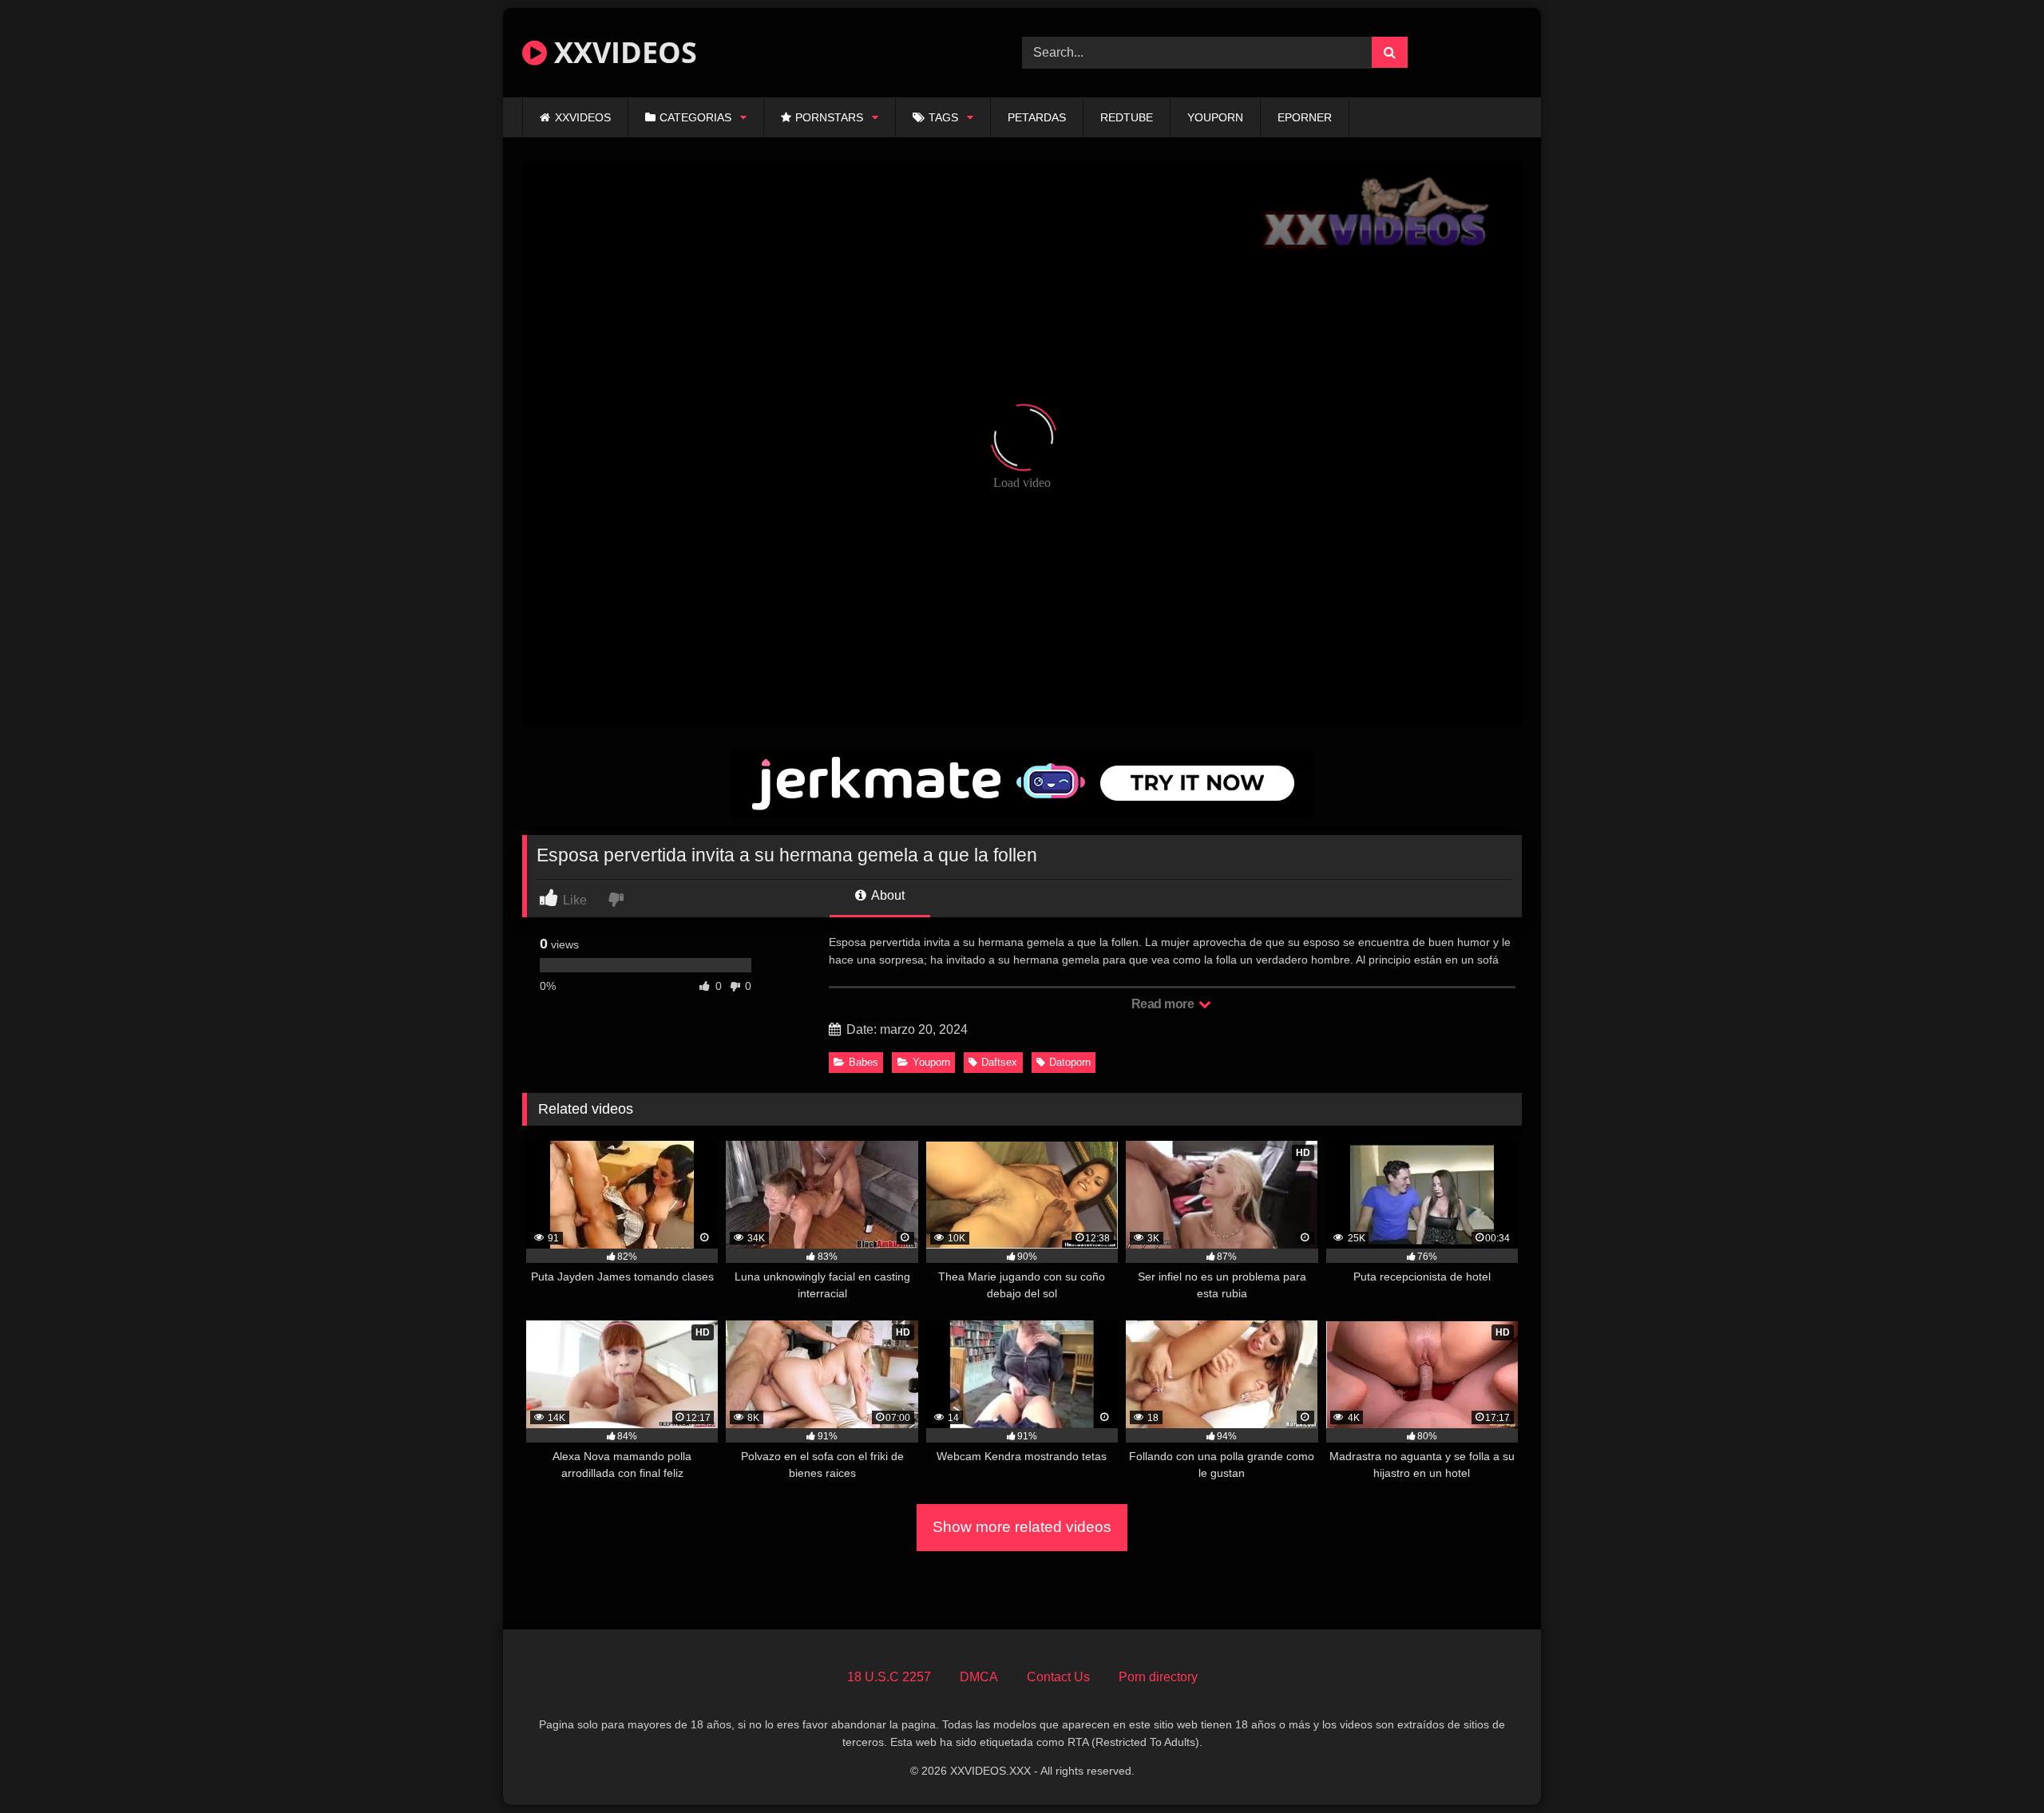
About (887, 895)
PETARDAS (1037, 117)
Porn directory (1158, 1677)
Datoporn (1070, 1062)
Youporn (931, 1062)
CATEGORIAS (695, 117)
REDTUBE (1127, 117)
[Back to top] (1994, 1765)
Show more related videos (1022, 1527)
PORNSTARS (829, 117)
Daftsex (999, 1062)
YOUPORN (1215, 117)
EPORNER (1305, 117)
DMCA (979, 1677)
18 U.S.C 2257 (889, 1677)
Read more (1164, 1004)
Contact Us (1058, 1677)
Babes (864, 1062)
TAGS (943, 117)
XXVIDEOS (622, 52)
